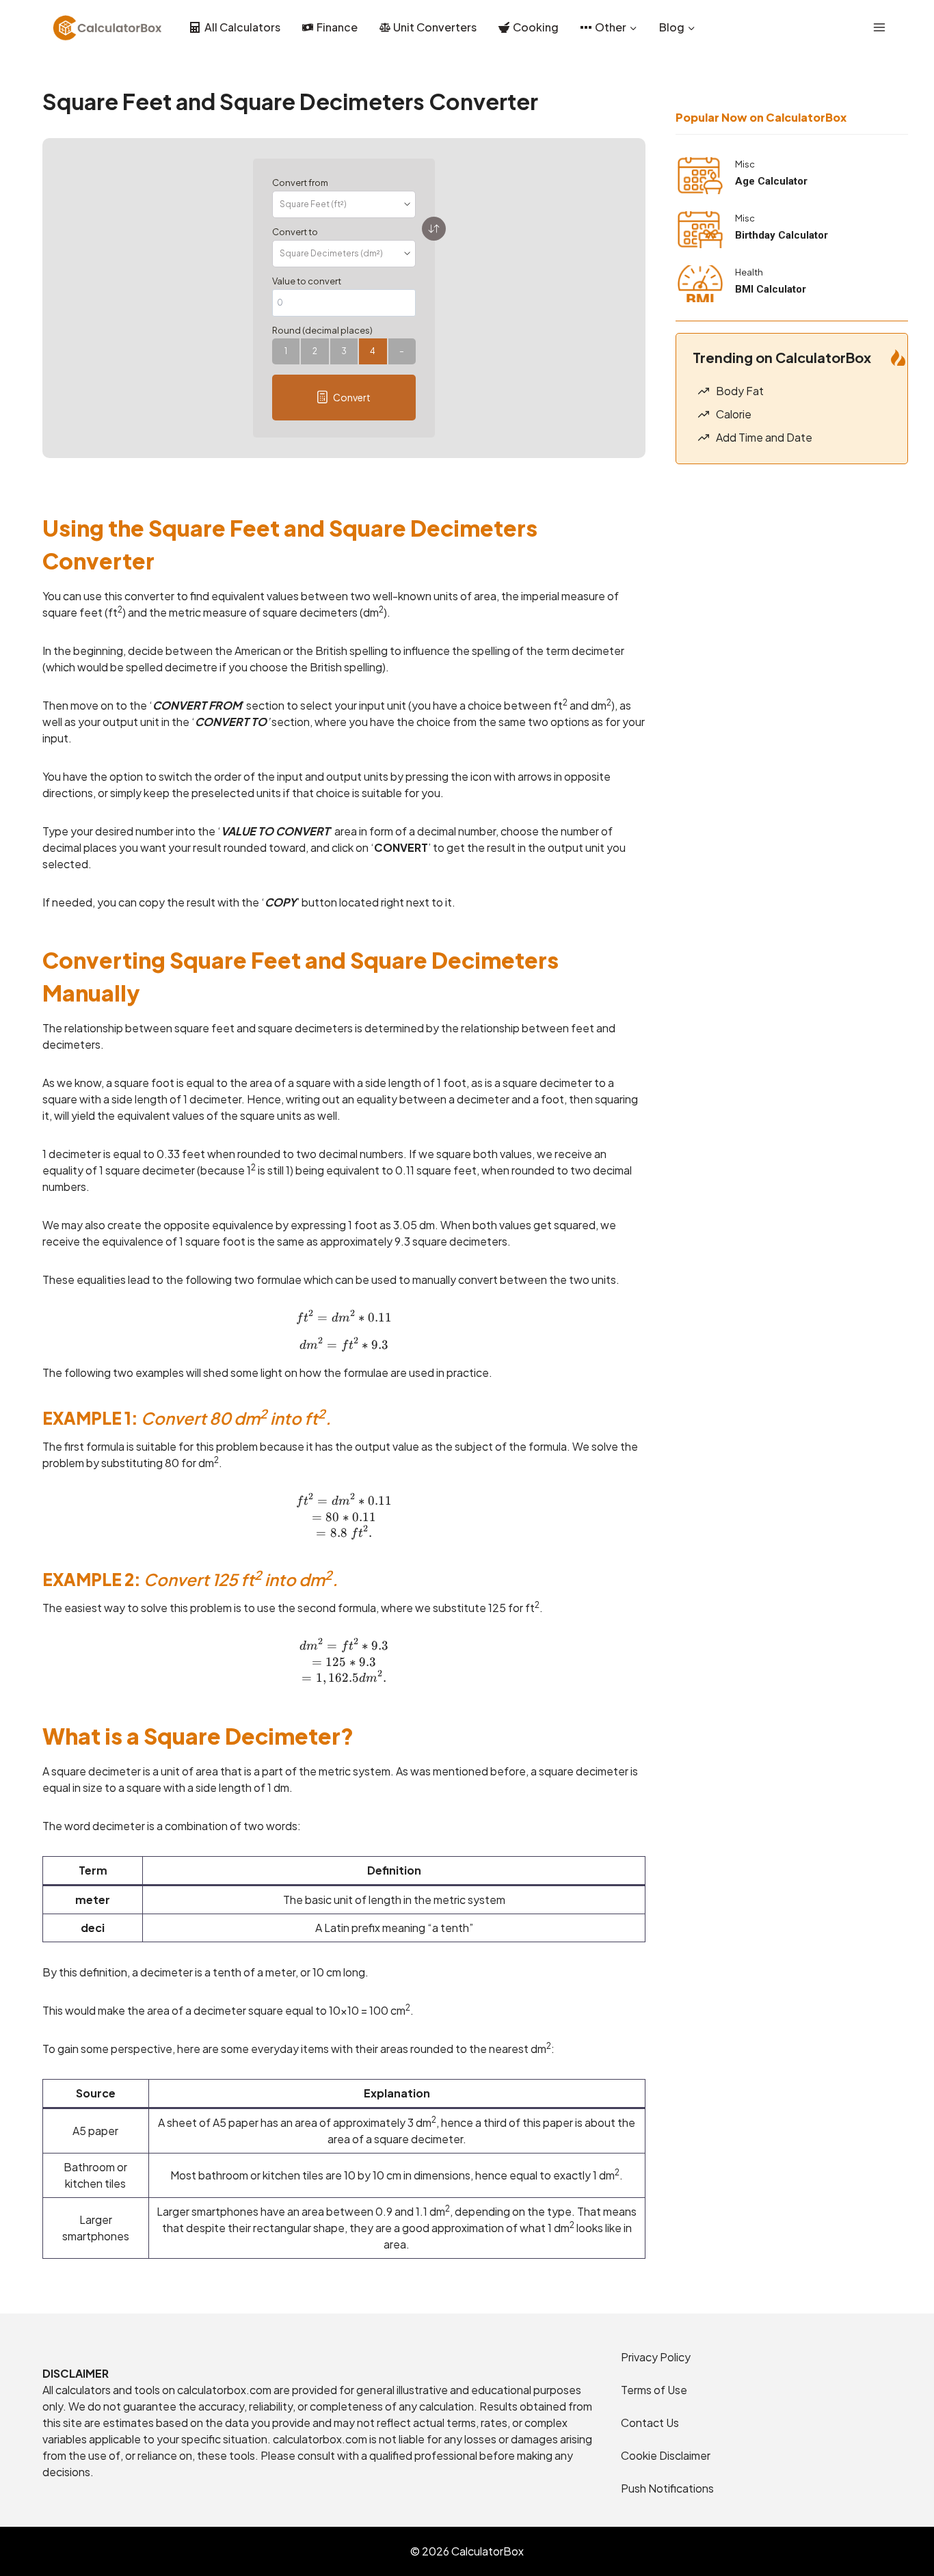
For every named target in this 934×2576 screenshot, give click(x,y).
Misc (745, 164)
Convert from (300, 183)
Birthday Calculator (782, 235)
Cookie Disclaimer (666, 2455)
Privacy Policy (656, 2357)
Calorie (734, 414)
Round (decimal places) (322, 330)
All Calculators (242, 27)
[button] (344, 398)
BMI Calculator (771, 289)
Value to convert (307, 281)
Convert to (295, 232)
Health (749, 272)
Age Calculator (771, 181)
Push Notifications (667, 2488)
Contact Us (650, 2423)
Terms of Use (654, 2390)
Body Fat (740, 391)
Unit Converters (435, 27)
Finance (337, 27)
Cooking (536, 27)
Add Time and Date (764, 437)
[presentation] (700, 176)
